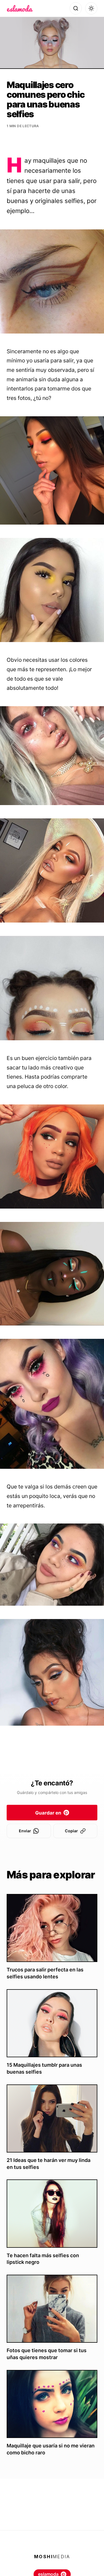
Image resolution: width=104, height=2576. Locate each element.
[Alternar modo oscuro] (91, 8)
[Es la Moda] (20, 8)
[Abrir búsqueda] (76, 8)
